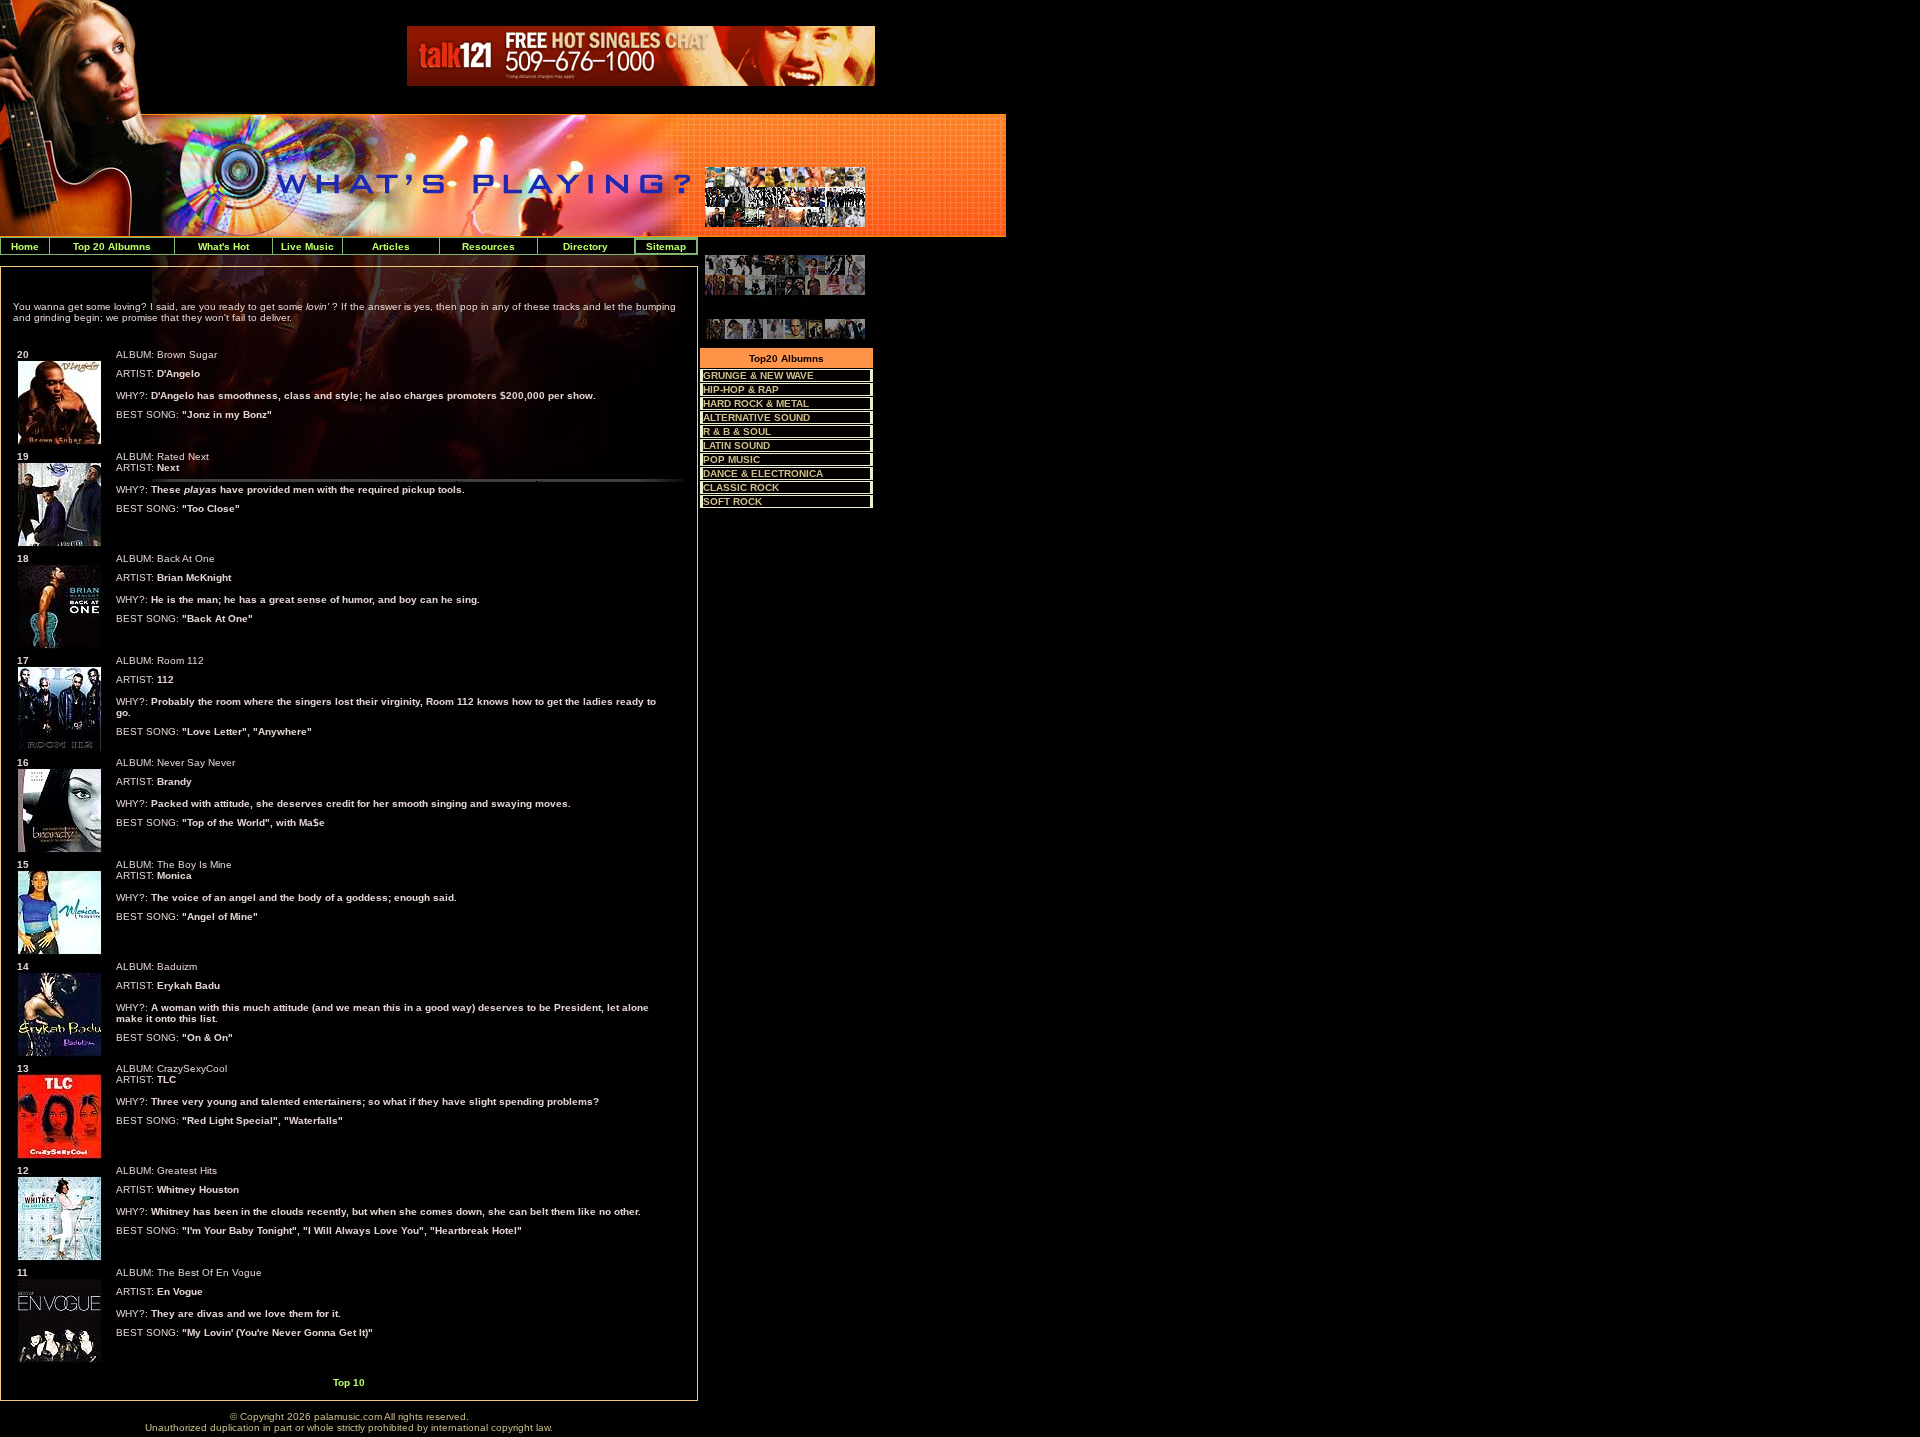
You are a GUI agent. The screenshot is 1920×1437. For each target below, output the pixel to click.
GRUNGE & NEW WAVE (758, 375)
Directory (585, 246)
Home (25, 246)
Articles (391, 246)
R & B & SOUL (737, 431)
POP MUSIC (731, 459)
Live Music (307, 246)
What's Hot (223, 246)
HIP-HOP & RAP (741, 389)
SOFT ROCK (732, 501)
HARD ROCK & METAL (756, 403)
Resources (488, 246)
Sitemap (666, 246)
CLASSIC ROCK (741, 487)
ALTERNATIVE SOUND (756, 417)
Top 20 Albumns (112, 246)
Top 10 (349, 1382)
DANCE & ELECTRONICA (763, 473)
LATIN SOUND (736, 445)
